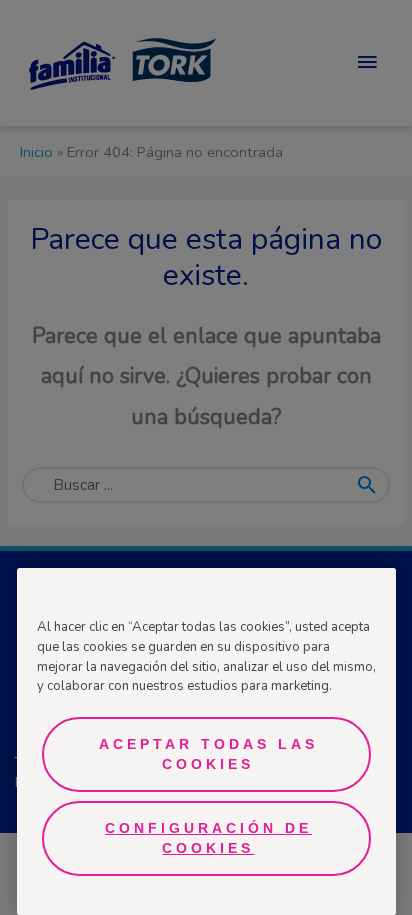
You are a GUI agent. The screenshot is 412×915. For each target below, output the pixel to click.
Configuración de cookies (208, 838)
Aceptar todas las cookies (208, 754)
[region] (206, 741)
